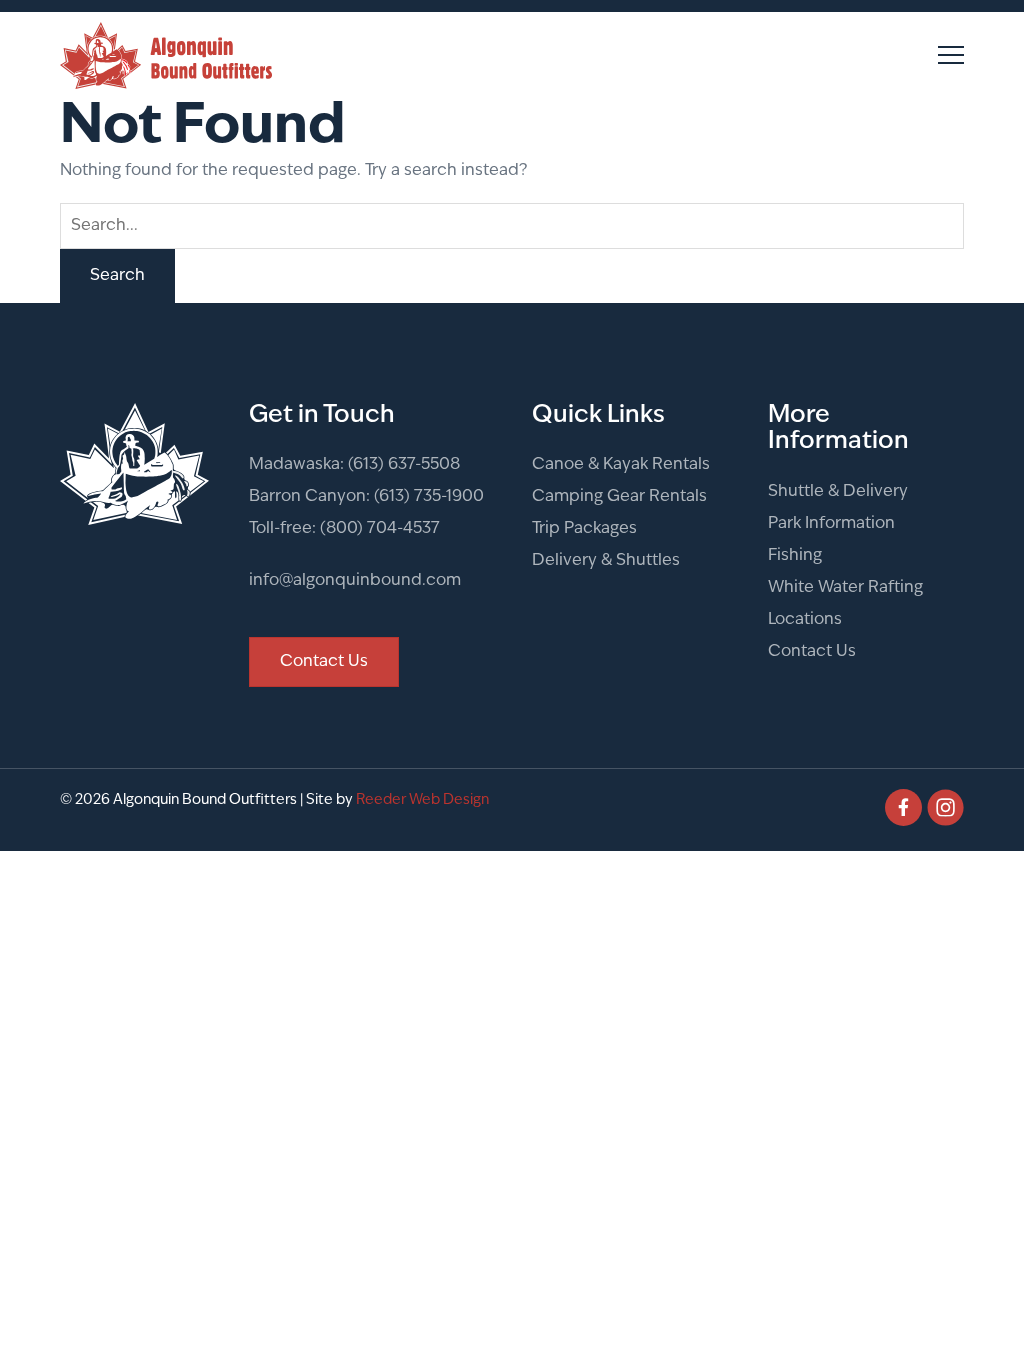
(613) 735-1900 (429, 497)
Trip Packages (584, 529)
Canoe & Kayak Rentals (621, 465)
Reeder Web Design (422, 800)
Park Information (831, 524)
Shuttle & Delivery (838, 492)
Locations (805, 620)
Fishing (795, 556)
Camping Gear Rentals (619, 497)
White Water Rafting (845, 588)
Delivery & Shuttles (606, 561)
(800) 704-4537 (380, 529)
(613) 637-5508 (404, 465)
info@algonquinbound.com (355, 581)
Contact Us (812, 652)
